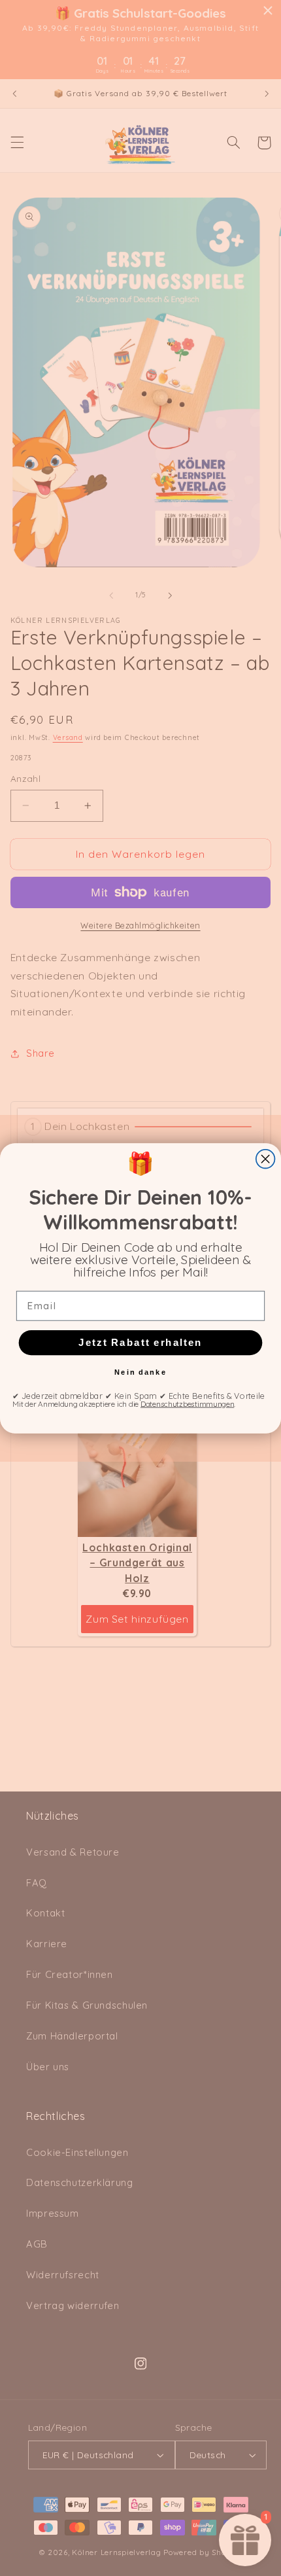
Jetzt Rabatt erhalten (140, 1342)
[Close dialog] (266, 1158)
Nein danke (140, 1372)
